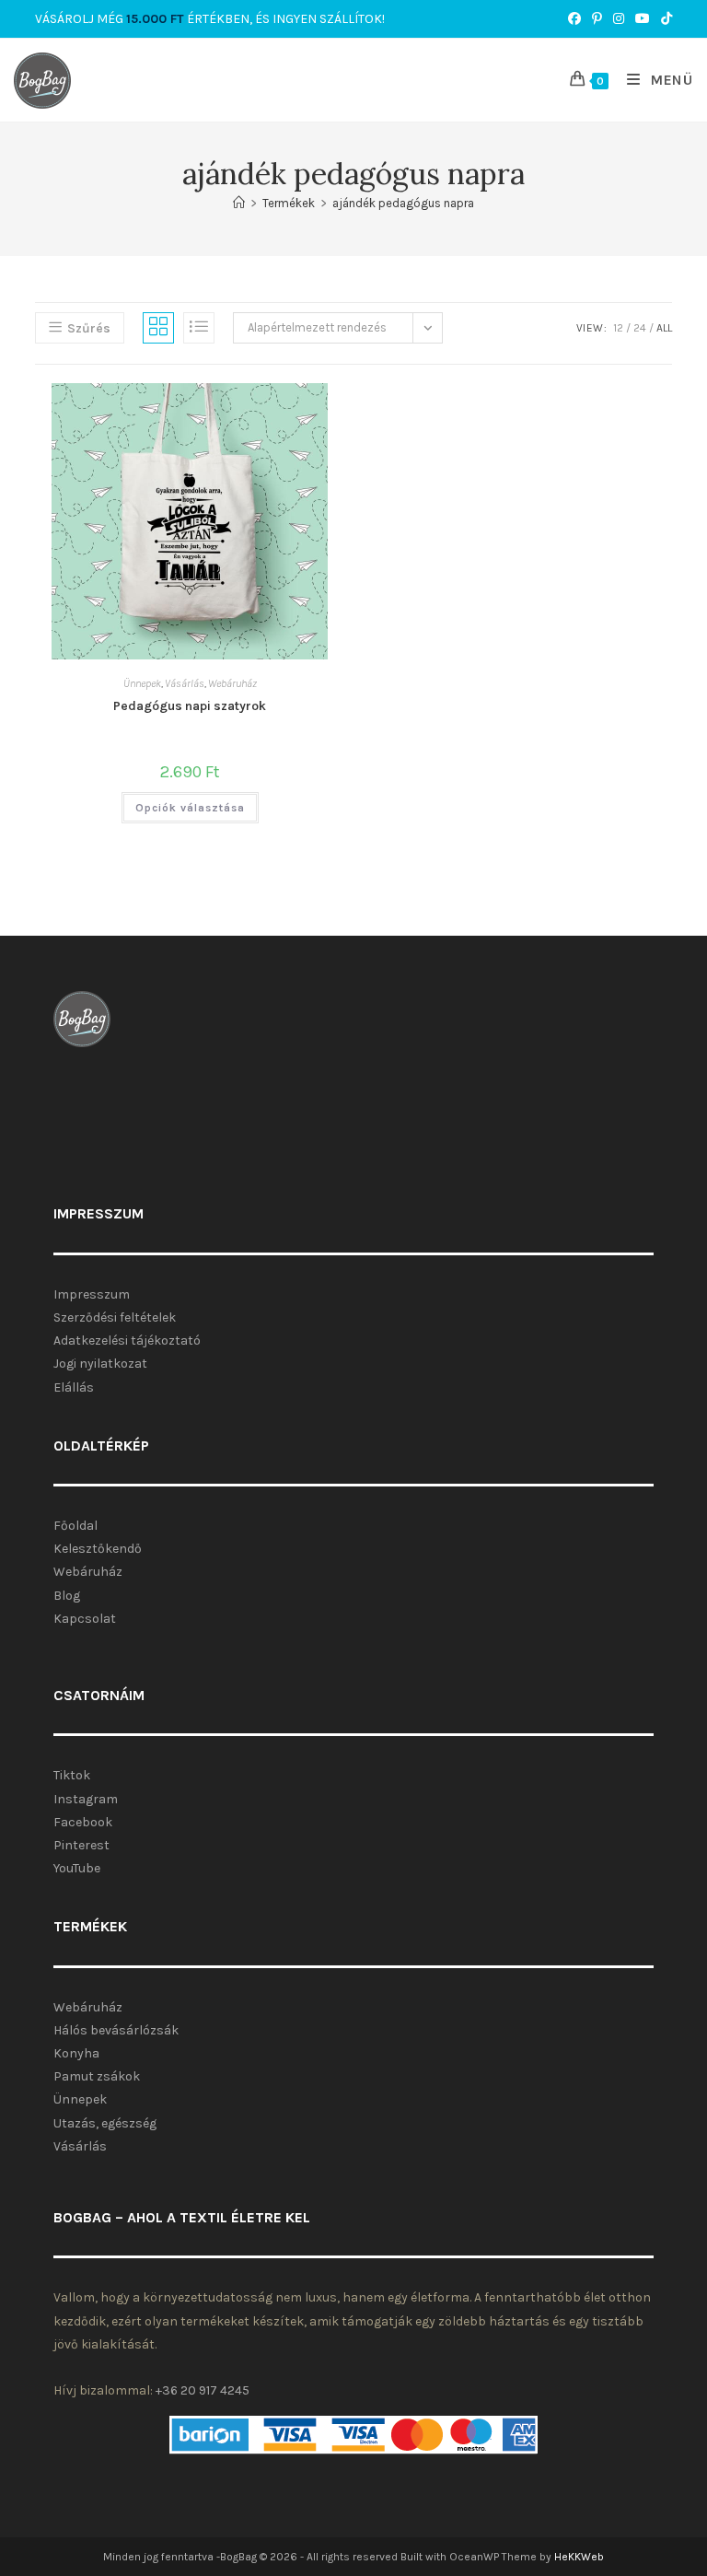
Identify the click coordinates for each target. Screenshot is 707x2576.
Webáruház (232, 683)
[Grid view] (158, 328)
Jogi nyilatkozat (100, 1364)
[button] (234, 409)
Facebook (83, 1822)
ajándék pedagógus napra (403, 203)
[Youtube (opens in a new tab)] (643, 19)
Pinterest (81, 1845)
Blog (67, 1596)
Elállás (74, 1387)
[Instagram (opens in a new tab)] (619, 19)
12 (618, 328)
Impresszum (92, 1294)
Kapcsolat (85, 1619)
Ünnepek (142, 683)
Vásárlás (185, 683)
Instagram (86, 1799)
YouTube (77, 1868)
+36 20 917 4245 (203, 2390)
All (664, 328)
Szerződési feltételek (115, 1317)
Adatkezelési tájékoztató (127, 1340)
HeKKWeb (579, 2557)
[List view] (199, 328)
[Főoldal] (239, 203)
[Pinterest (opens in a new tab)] (597, 19)
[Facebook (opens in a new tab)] (574, 19)
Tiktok (72, 1775)
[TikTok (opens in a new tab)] (664, 19)
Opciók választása (190, 808)
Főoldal (75, 1526)
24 (640, 328)
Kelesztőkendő (98, 1549)
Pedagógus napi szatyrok (190, 706)
